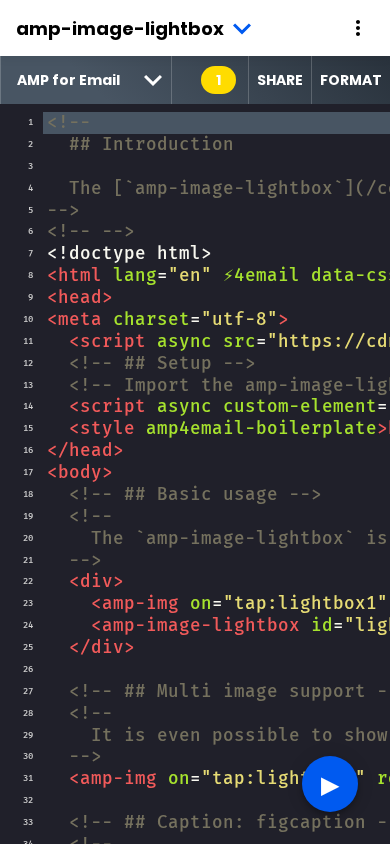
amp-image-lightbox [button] (120, 28)
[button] (358, 28)
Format (351, 80)
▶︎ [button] (330, 783)
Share (280, 80)
